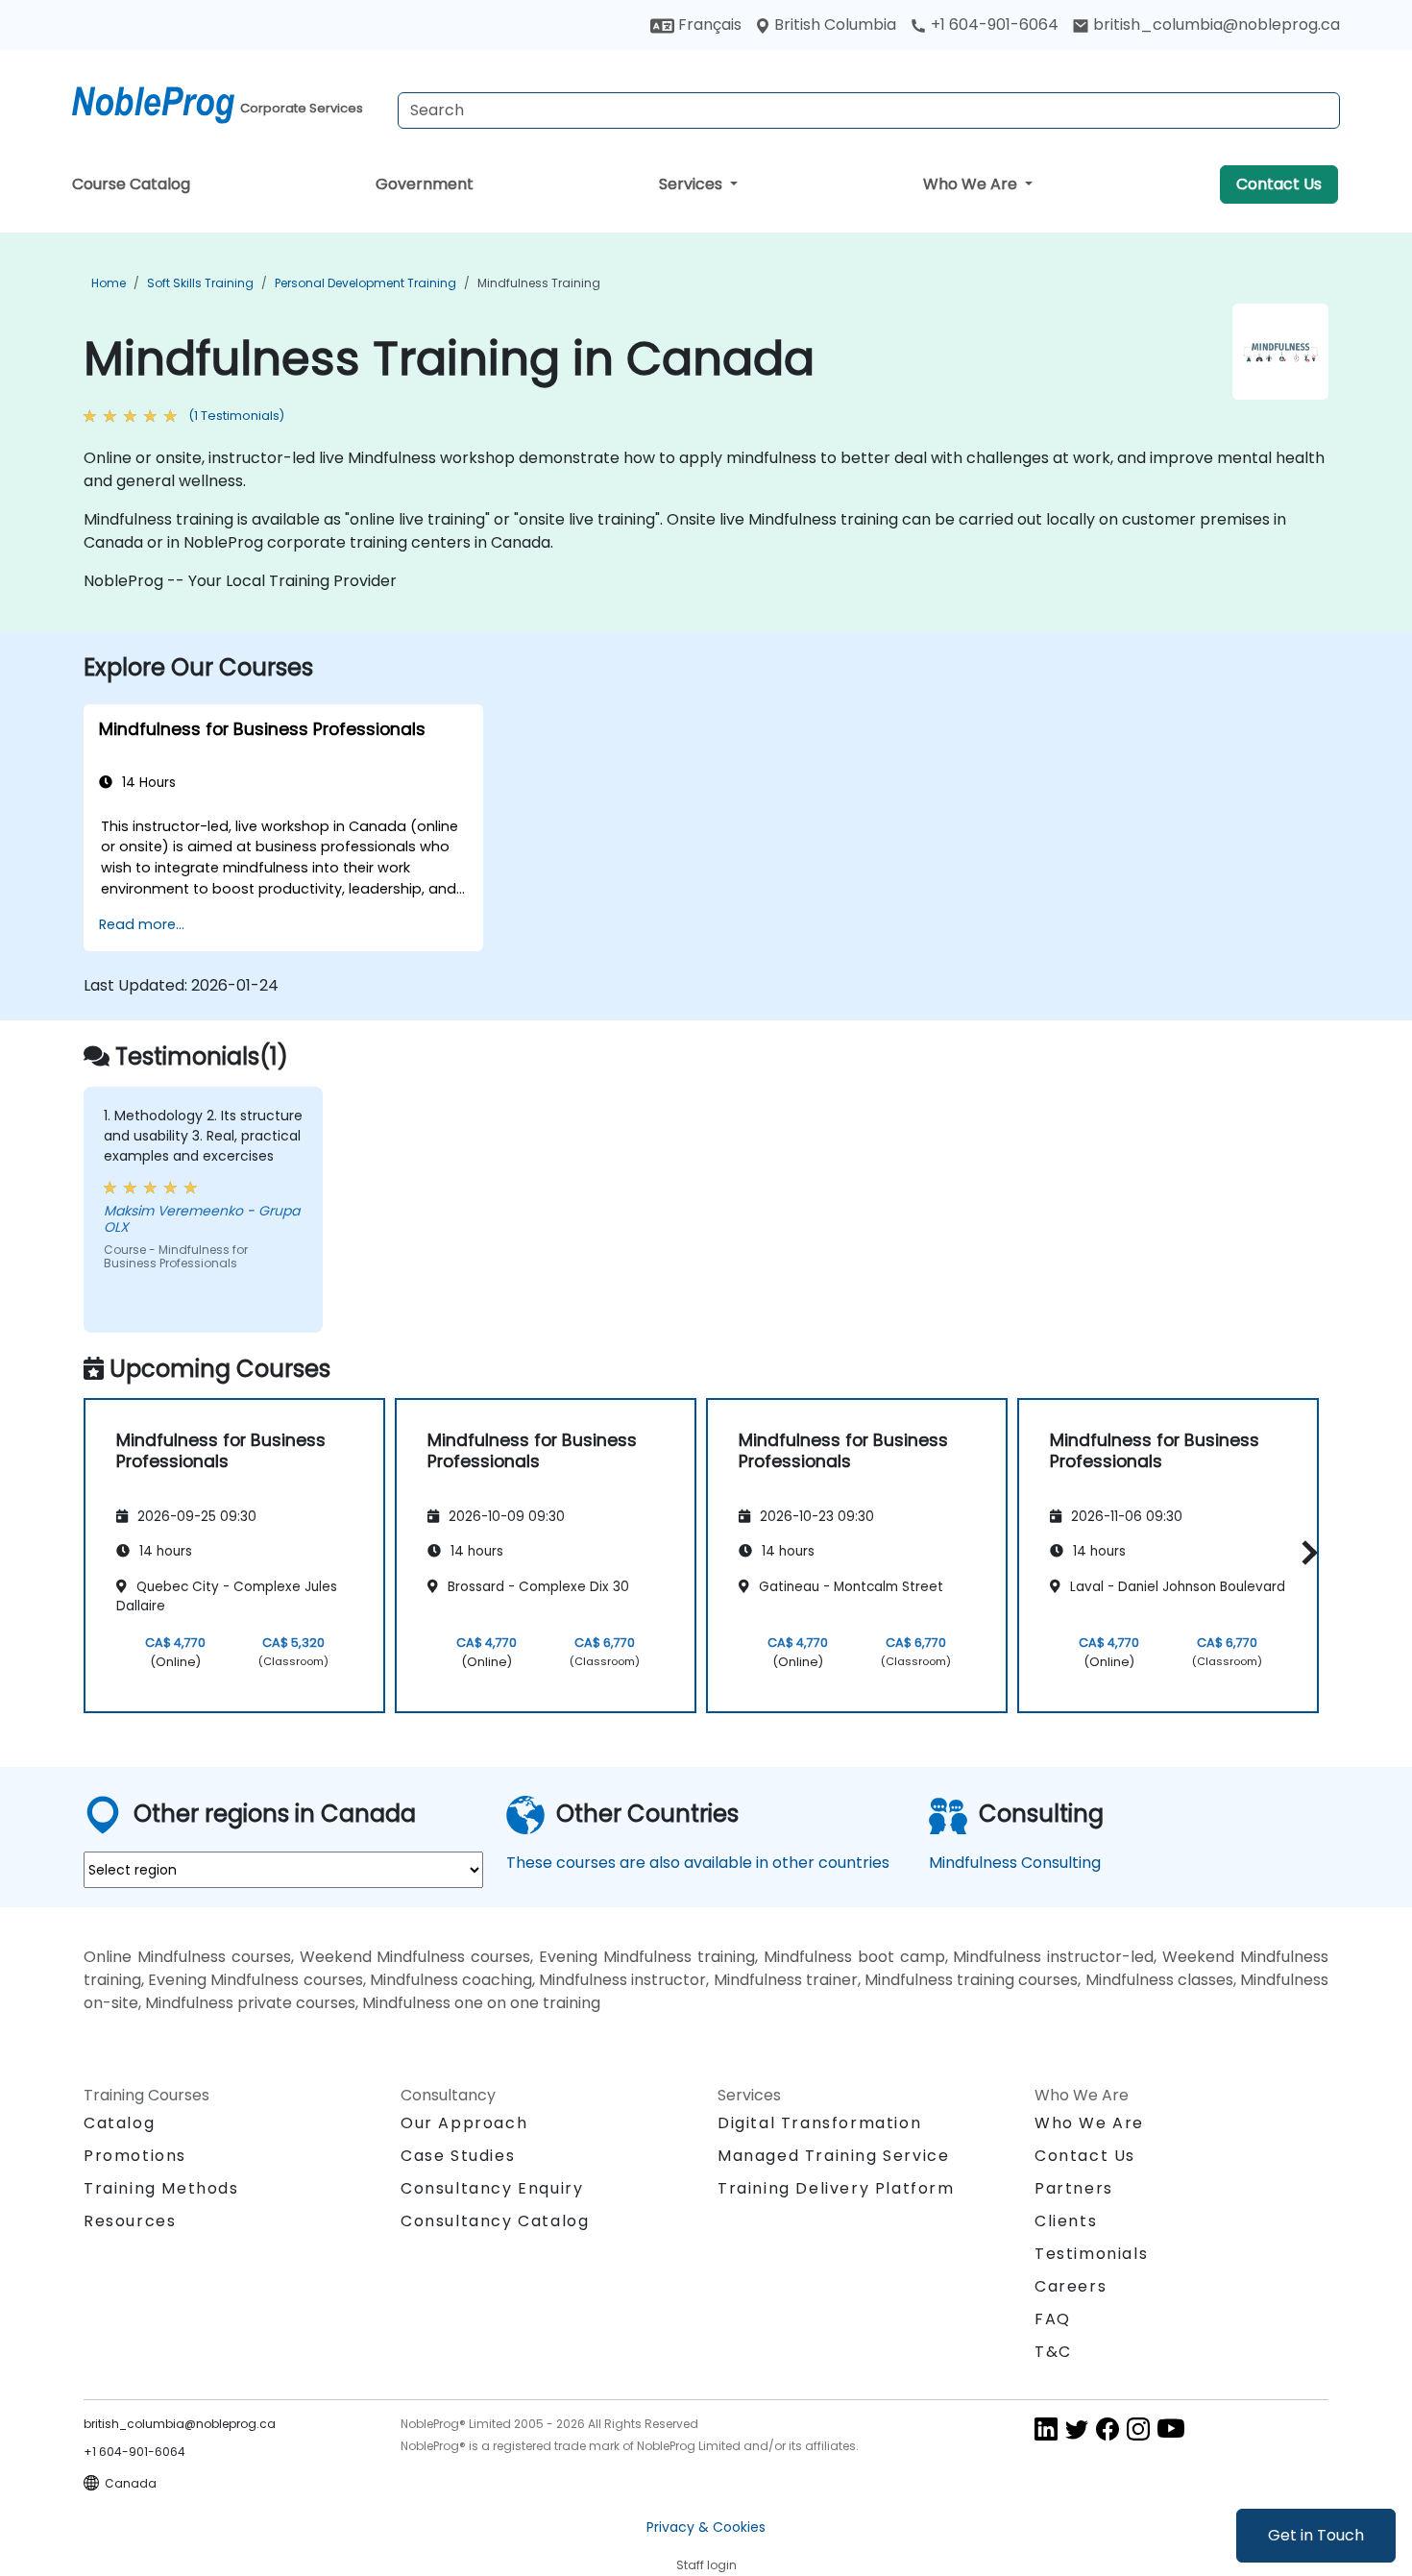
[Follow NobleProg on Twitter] (1077, 2428)
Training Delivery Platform (836, 2188)
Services (693, 184)
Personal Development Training (365, 283)
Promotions (135, 2156)
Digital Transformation (819, 2123)
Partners (1074, 2188)
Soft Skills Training (200, 283)
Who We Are (972, 184)
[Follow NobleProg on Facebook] (1108, 2428)
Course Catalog (131, 184)
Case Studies (458, 2156)
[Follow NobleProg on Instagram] (1138, 2428)
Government (425, 184)
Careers (1071, 2286)
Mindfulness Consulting (1015, 1863)
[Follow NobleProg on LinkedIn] (1046, 2428)
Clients (1066, 2221)
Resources (130, 2221)
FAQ (1053, 2319)
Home (109, 283)
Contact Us (1279, 184)
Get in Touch (1316, 2535)
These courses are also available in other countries (698, 1863)
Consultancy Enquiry (492, 2189)
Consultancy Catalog (495, 2221)
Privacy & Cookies (706, 2527)
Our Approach (464, 2123)
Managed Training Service (833, 2156)
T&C (1053, 2352)
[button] (1305, 1552)
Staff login (706, 2565)
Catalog (119, 2123)
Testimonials (1091, 2254)
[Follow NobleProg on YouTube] (1171, 2428)
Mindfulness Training (539, 283)
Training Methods (161, 2188)
